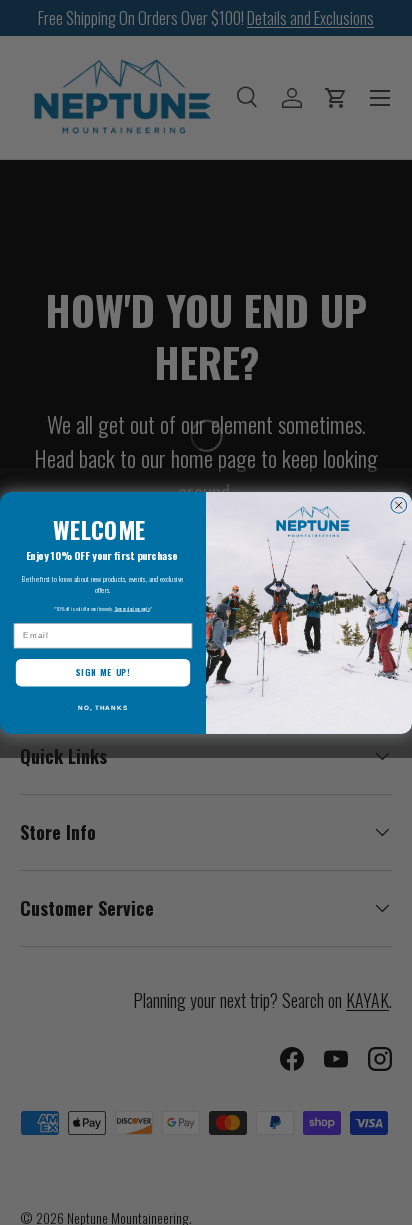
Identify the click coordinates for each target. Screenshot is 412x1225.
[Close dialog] (399, 505)
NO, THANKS (103, 706)
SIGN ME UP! (103, 672)
